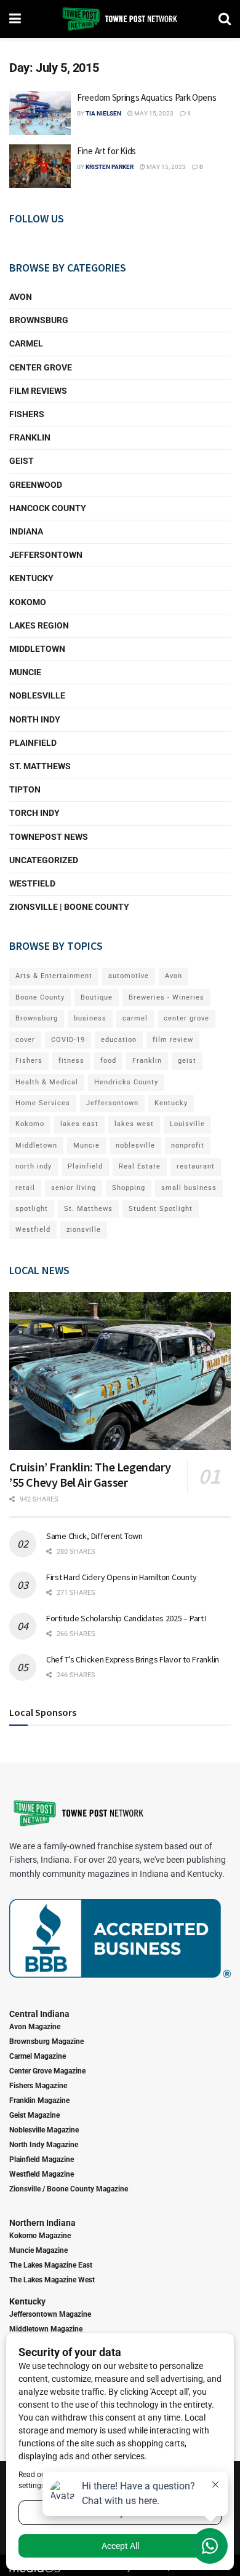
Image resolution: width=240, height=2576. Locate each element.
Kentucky (31, 578)
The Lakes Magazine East (51, 2265)
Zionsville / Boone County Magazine (69, 2189)
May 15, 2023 (153, 113)
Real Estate (140, 1166)
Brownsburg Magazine (46, 2042)
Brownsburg (39, 320)
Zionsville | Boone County (69, 907)
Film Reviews (38, 391)
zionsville (84, 1230)
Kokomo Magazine (40, 2236)
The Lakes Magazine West (52, 2280)
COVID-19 (68, 1040)
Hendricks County (126, 1082)
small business (189, 1188)
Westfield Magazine (42, 2174)
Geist (22, 461)
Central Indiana (39, 2014)
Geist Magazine (34, 2115)
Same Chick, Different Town (94, 1536)
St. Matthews (40, 766)
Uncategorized (44, 860)
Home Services (43, 1103)
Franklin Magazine (39, 2100)
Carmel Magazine (38, 2056)
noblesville (135, 1145)
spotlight (32, 1209)
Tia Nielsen (103, 113)
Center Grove (41, 367)
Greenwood (36, 485)
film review (173, 1040)
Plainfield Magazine (42, 2159)
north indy (34, 1166)
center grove (186, 1018)
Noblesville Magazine (44, 2130)
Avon (21, 297)
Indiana (26, 531)
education (119, 1040)
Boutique (97, 997)
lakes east (79, 1124)
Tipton (25, 789)
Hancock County (48, 508)
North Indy (35, 719)
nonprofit (188, 1145)
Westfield (32, 883)
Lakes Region (39, 625)
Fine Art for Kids (106, 151)
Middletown (37, 649)
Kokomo (28, 602)
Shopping (129, 1188)
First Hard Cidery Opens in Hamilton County (121, 1577)
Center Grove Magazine (47, 2071)
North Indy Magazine (44, 2145)
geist (187, 1061)
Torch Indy (34, 813)
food (108, 1061)
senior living (74, 1188)
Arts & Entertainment (54, 976)
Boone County (40, 997)
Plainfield (33, 743)
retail (25, 1188)
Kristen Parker (110, 167)
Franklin (30, 437)
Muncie (25, 672)
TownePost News (49, 837)
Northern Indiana (42, 2223)
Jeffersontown (46, 555)
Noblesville (37, 695)
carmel (135, 1018)
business (90, 1018)
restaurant (196, 1166)
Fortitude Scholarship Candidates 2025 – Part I (126, 1618)
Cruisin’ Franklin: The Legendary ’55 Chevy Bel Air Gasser (90, 1474)
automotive (129, 976)
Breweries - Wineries (166, 997)
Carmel (26, 343)
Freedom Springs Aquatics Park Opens (147, 97)
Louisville (187, 1124)
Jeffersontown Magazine (50, 2314)
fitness (71, 1061)
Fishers (27, 414)
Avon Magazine (35, 2027)
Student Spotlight (161, 1209)
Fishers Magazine (38, 2086)
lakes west (134, 1124)
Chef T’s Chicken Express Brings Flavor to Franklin (133, 1659)
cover (25, 1040)
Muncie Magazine (38, 2250)
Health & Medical (47, 1082)
